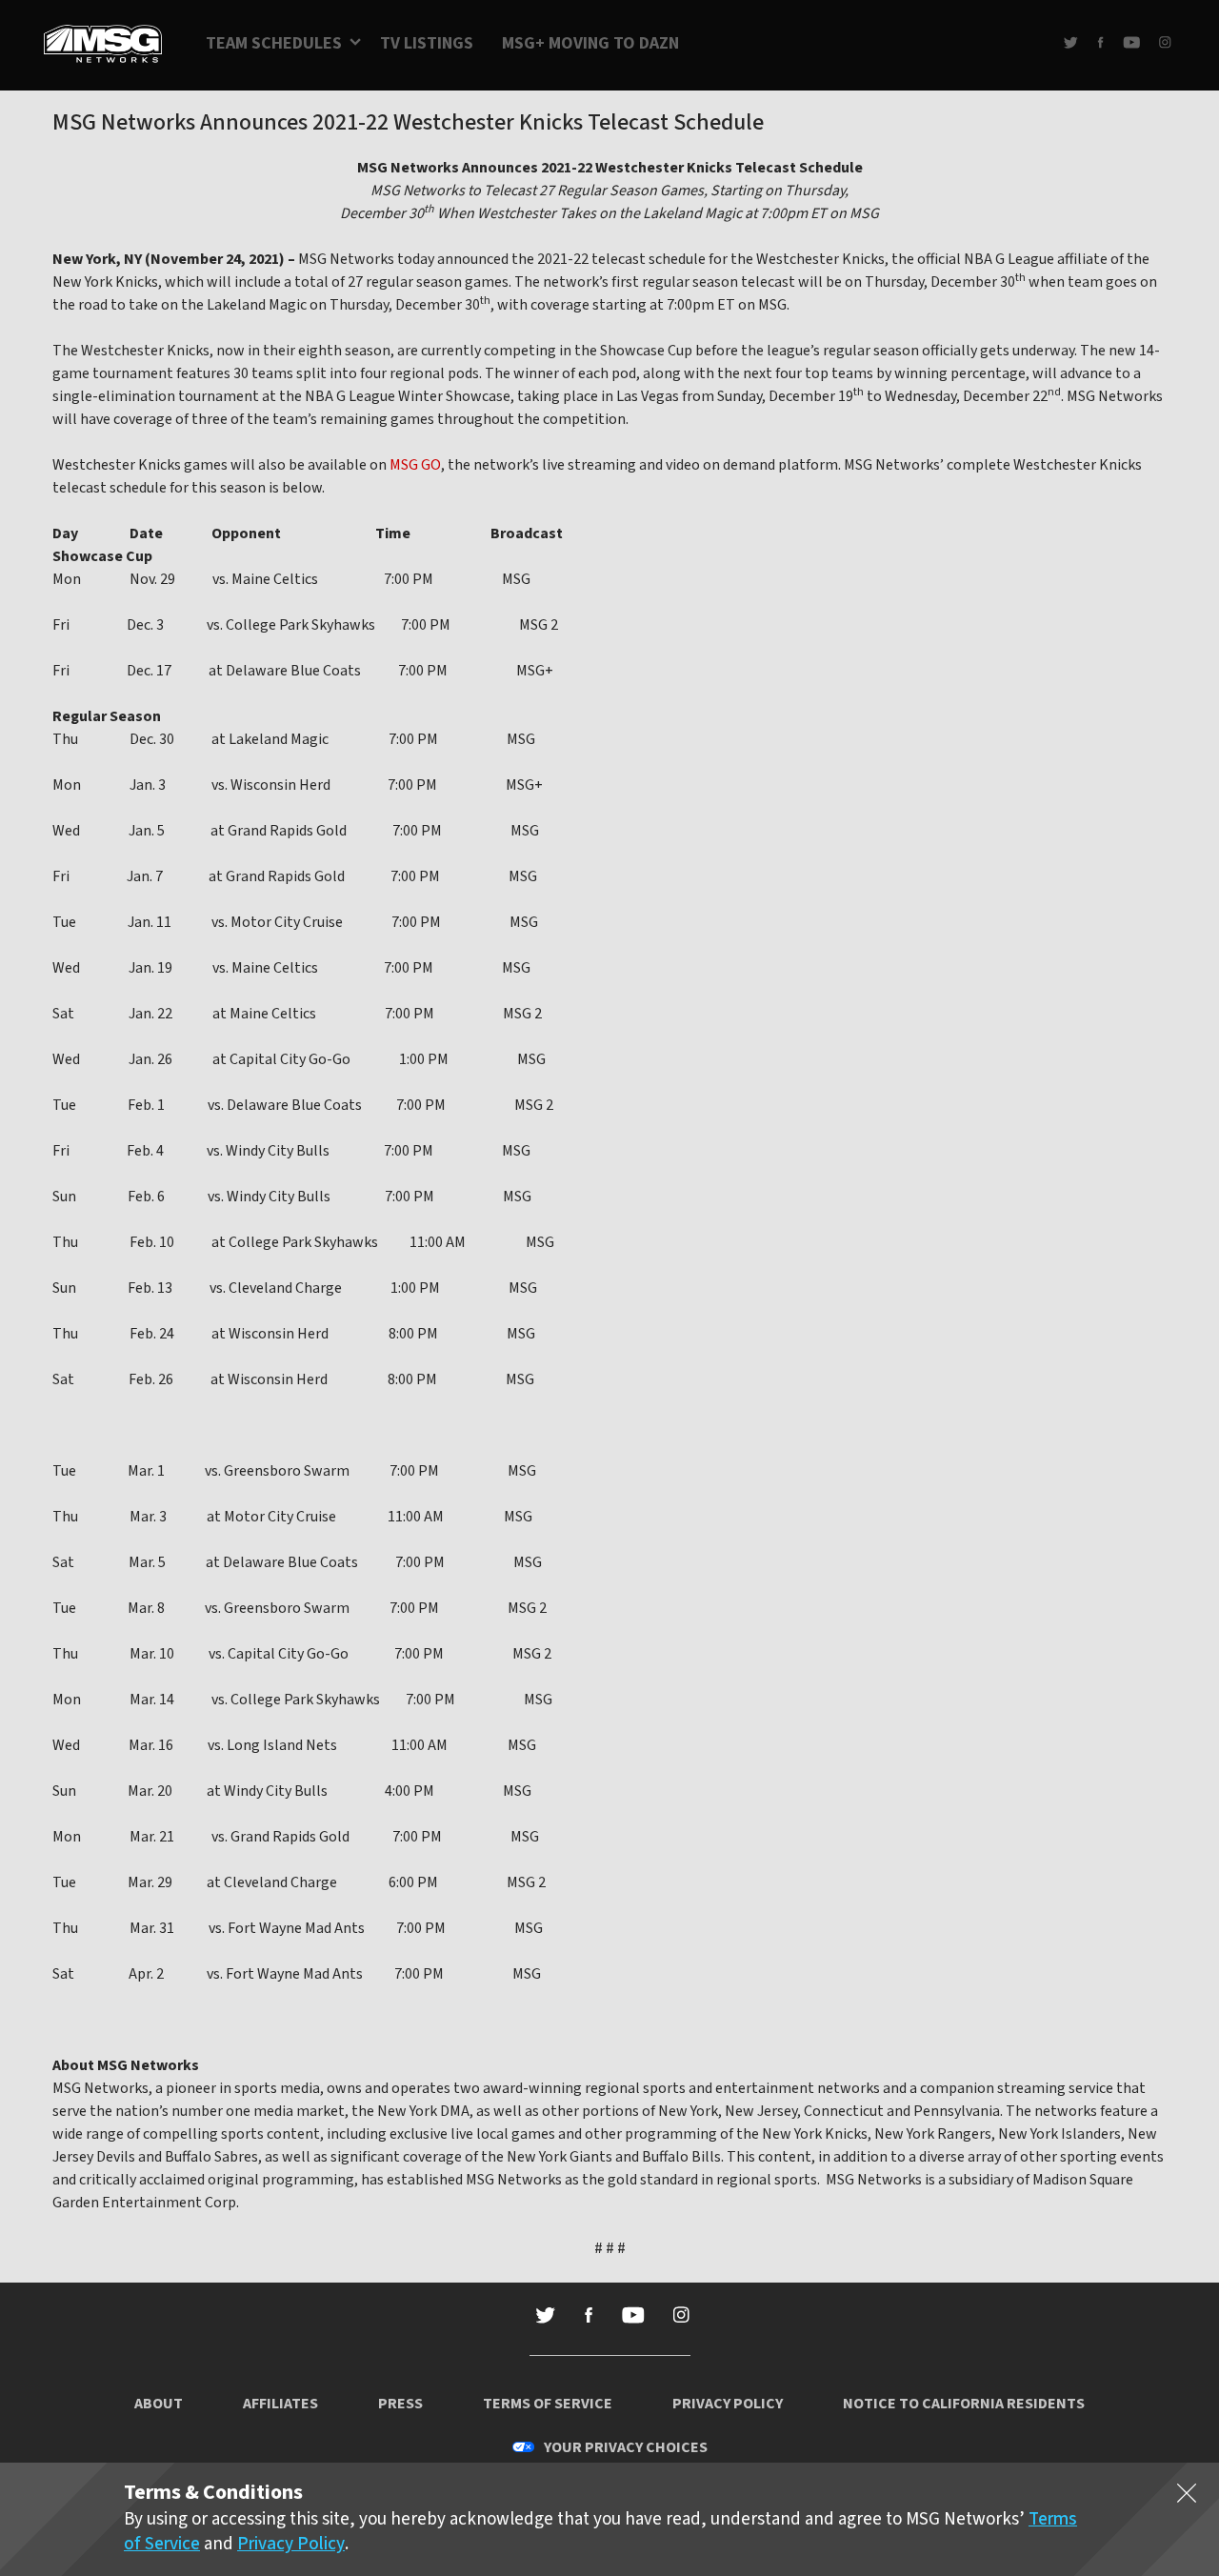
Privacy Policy (728, 2404)
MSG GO (415, 465)
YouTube (1131, 42)
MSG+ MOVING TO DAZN (590, 43)
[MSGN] (103, 45)
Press (400, 2404)
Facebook (1100, 42)
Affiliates (280, 2404)
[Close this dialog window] (1187, 2497)
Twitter (1071, 42)
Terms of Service (548, 2404)
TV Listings (427, 43)
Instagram (1165, 42)
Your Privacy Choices (626, 2447)
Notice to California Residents (964, 2404)
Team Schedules (274, 43)
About (159, 2404)
